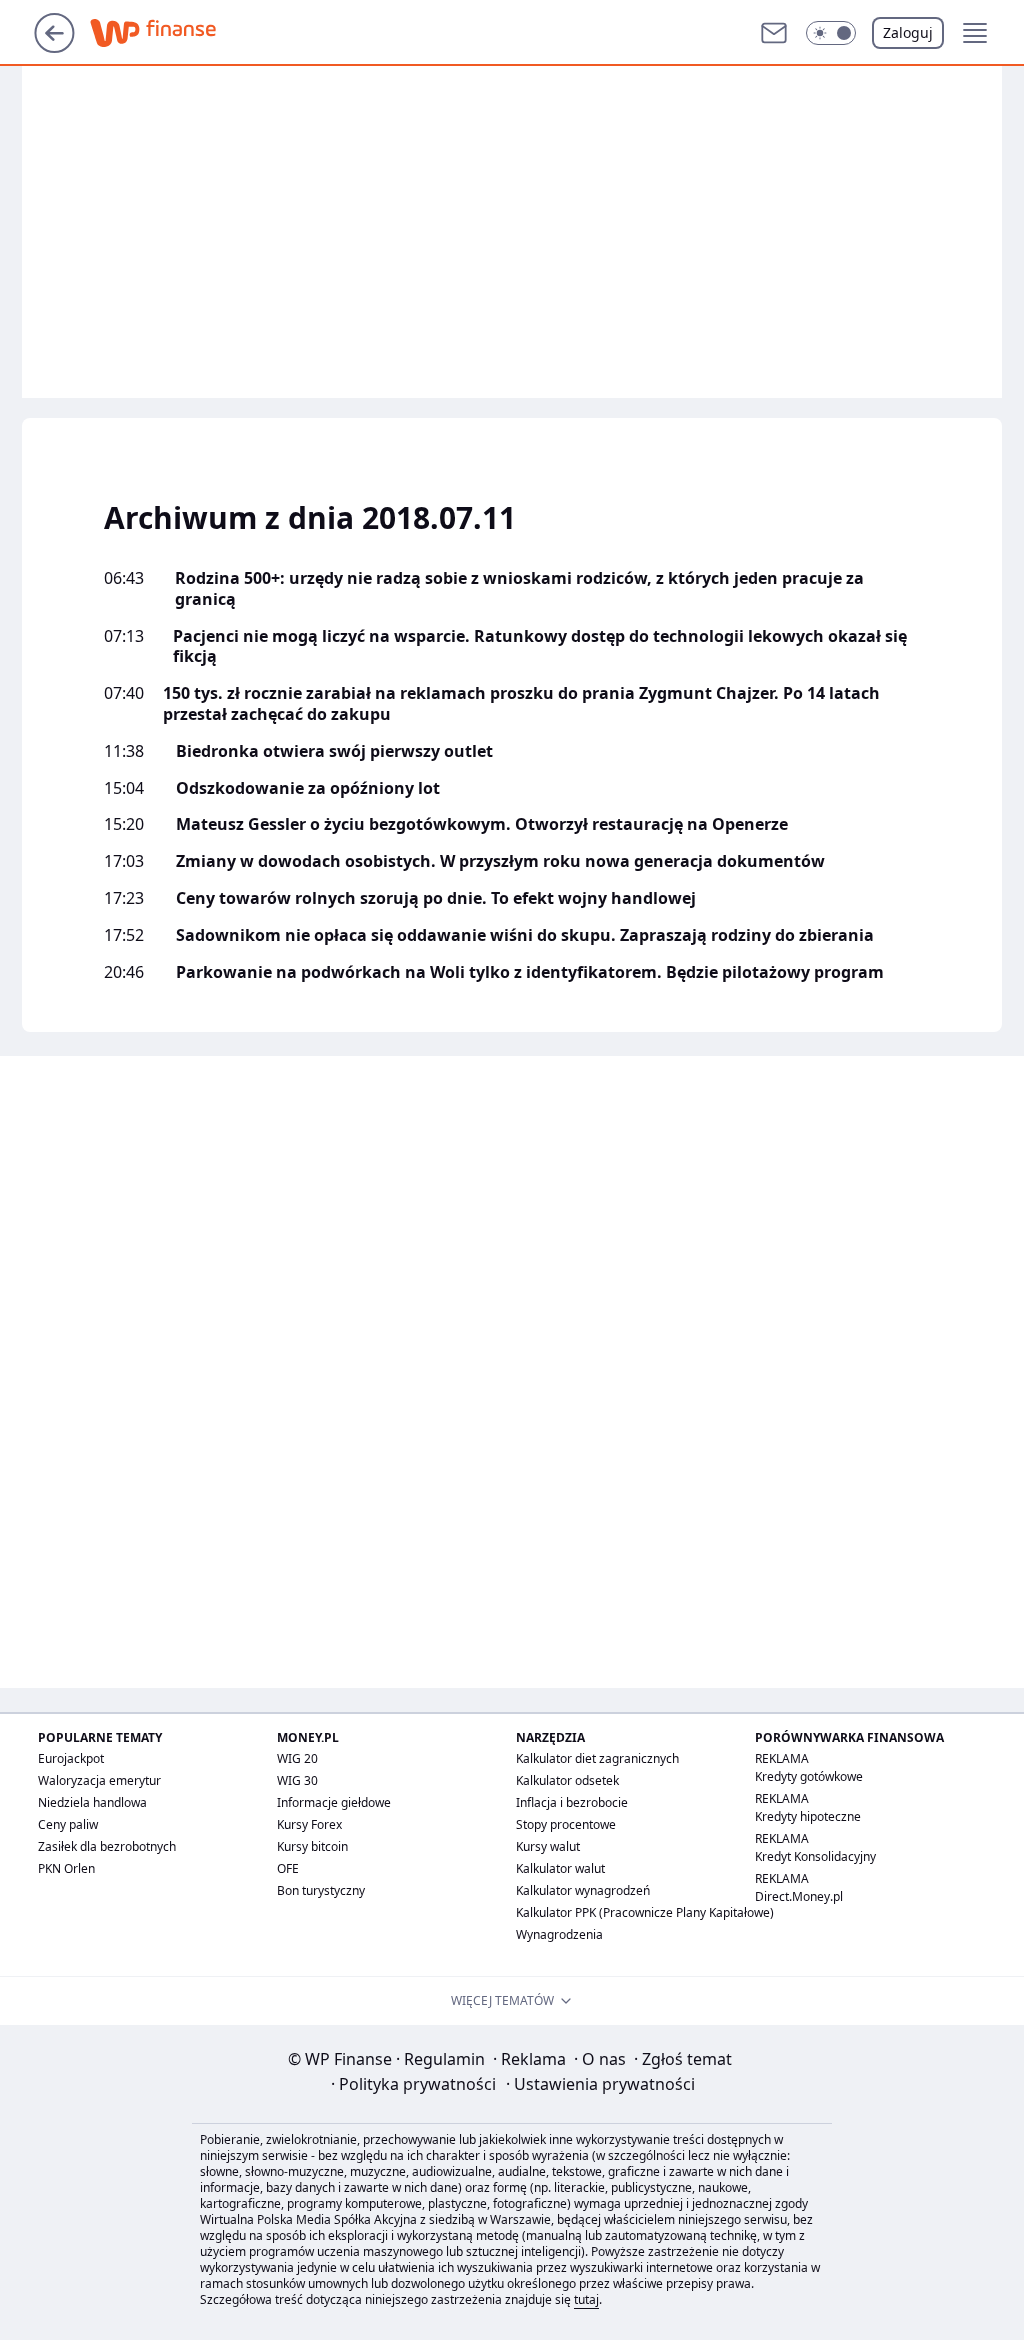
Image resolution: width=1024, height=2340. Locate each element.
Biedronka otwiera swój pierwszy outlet (334, 751)
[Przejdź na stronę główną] (54, 47)
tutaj (586, 2299)
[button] (831, 33)
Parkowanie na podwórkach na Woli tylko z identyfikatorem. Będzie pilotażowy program (530, 972)
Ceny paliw (68, 1824)
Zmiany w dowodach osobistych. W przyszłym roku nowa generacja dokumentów (500, 861)
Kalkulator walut (560, 1868)
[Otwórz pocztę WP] (774, 33)
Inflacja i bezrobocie (572, 1802)
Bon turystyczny (321, 1890)
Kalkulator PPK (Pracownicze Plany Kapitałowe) (645, 1912)
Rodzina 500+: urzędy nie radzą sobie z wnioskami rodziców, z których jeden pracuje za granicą (519, 589)
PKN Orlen (66, 1868)
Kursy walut (548, 1846)
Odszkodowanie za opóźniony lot (308, 788)
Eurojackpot (71, 1758)
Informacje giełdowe (334, 1802)
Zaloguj (908, 32)
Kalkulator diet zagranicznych (597, 1758)
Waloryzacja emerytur (99, 1780)
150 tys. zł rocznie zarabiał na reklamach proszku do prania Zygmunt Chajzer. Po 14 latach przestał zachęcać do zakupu (521, 704)
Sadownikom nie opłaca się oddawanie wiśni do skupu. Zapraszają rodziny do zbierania (525, 935)
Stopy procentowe (566, 1824)
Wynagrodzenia (559, 1934)
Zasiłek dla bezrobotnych (107, 1846)
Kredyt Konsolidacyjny (815, 1856)
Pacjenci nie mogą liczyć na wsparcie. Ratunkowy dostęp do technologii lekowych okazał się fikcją (540, 647)
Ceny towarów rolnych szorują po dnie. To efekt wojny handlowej (436, 898)
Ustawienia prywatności (600, 2084)
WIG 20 (297, 1758)
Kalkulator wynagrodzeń (583, 1890)
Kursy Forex (309, 1824)
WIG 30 (297, 1780)
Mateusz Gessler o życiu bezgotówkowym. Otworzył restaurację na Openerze (482, 824)
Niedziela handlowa (92, 1802)
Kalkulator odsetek (567, 1780)
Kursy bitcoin (312, 1846)
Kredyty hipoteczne (808, 1816)
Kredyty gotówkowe (809, 1776)
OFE (288, 1868)
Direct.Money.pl (799, 1896)
